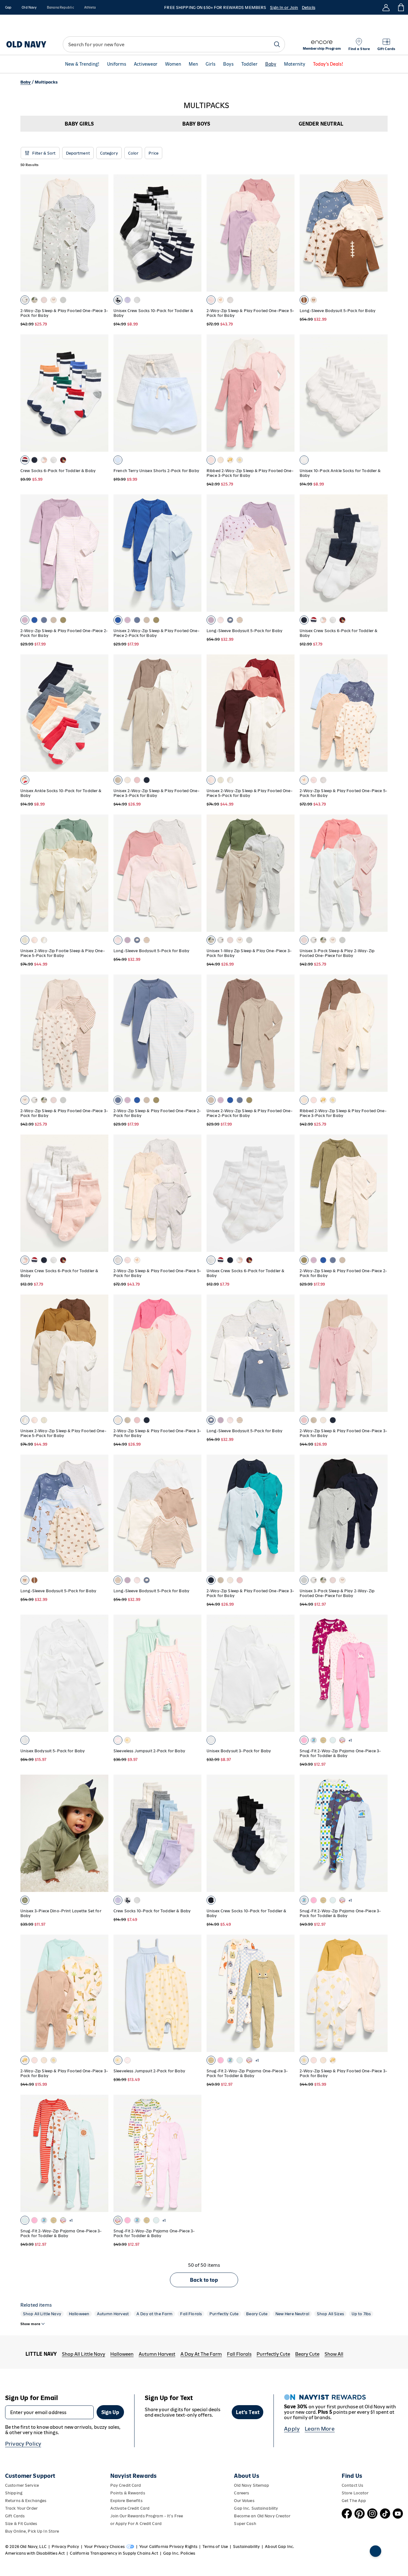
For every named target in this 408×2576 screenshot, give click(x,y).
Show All (334, 2354)
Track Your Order (21, 2508)
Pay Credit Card (126, 2485)
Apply (292, 2429)
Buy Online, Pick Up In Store (32, 2531)
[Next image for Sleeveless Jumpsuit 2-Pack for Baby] (194, 1673)
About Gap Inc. (280, 2547)
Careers (241, 2493)
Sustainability (246, 2547)
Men (193, 64)
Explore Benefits (126, 2501)
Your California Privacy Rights (168, 2547)
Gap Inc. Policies (179, 2553)
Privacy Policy (23, 2444)
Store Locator (355, 2493)
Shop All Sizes (330, 2314)
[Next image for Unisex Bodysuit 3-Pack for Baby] (287, 1673)
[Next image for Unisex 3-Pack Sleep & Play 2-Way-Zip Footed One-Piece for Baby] (380, 873)
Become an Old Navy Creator (262, 2516)
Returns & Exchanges (26, 2501)
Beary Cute (257, 2314)
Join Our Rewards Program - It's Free (147, 2516)
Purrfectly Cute (224, 2314)
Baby (271, 64)
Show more (30, 2324)
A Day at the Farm (154, 2314)
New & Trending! (82, 64)
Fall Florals (191, 2314)
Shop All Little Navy (42, 2314)
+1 (350, 1740)
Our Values (244, 2501)
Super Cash (245, 2524)
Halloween (79, 2314)
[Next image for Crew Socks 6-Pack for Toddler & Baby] (101, 393)
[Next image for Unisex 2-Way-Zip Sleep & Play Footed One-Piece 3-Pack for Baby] (194, 713)
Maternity (295, 64)
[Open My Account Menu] (386, 7)
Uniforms (117, 64)
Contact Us (352, 2485)
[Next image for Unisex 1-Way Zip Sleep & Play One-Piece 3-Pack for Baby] (287, 873)
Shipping (14, 2493)
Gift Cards (15, 2516)
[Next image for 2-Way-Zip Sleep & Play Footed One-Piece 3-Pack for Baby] (101, 233)
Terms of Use (215, 2547)
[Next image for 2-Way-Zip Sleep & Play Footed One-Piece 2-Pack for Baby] (101, 553)
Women (173, 64)
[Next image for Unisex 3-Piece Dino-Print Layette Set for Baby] (101, 1833)
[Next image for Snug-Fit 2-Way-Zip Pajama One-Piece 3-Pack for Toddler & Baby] (194, 2153)
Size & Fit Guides (21, 2524)
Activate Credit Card (130, 2508)
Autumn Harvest (113, 2314)
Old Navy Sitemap (251, 2485)
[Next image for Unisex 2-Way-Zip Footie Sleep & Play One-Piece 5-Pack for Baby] (101, 873)
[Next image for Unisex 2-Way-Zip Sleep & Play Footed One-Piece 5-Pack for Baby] (287, 713)
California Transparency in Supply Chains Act (114, 2553)
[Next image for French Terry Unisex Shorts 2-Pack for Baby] (194, 393)
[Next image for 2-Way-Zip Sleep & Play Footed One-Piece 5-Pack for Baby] (287, 233)
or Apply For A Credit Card (136, 2524)
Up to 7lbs (361, 2314)
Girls (211, 64)
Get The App (354, 2501)
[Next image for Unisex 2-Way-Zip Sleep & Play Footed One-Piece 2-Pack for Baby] (194, 553)
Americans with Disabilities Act (35, 2553)
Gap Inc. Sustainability (256, 2508)
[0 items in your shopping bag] (401, 7)
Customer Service (22, 2485)
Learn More (320, 2429)
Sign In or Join (284, 7)
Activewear (146, 64)
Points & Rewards (128, 2493)
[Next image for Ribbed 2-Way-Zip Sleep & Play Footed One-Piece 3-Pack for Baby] (287, 393)
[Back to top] (375, 2551)
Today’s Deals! (328, 64)
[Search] (277, 44)
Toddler (249, 64)
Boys (228, 64)
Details (309, 7)
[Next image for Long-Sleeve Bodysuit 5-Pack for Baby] (380, 233)
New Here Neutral (292, 2314)
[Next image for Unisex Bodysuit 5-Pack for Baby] (101, 1673)
